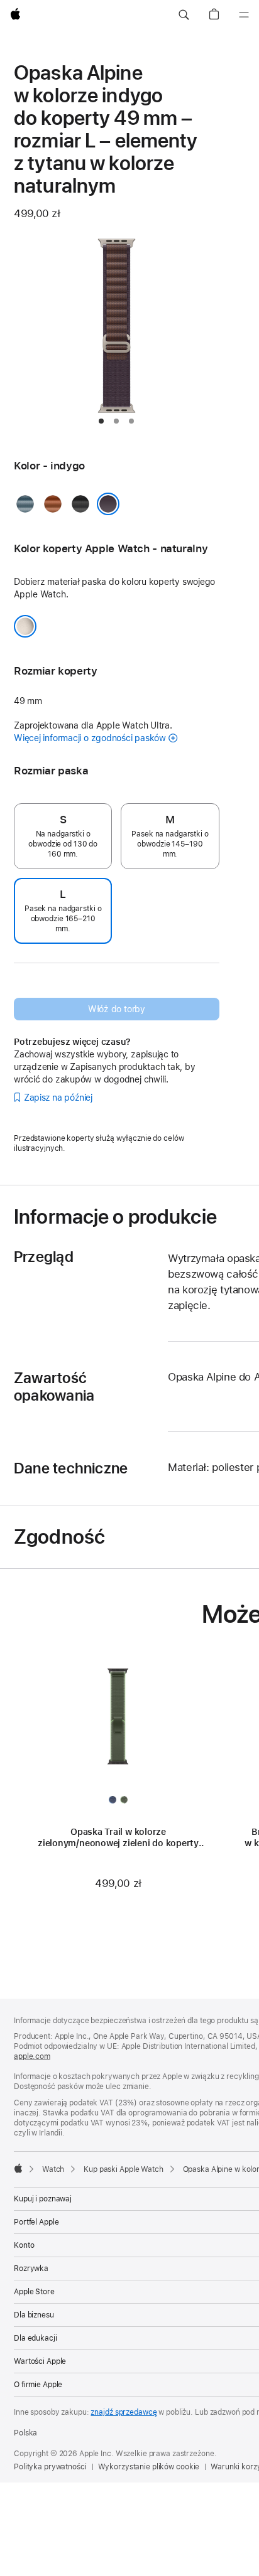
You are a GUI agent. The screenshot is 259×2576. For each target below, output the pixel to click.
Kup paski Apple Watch (123, 2169)
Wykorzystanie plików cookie (149, 2467)
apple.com (32, 2056)
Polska (25, 2433)
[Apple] (18, 2168)
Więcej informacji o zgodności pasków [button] (90, 738)
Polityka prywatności (50, 2467)
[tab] (101, 421)
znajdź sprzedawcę (124, 2412)
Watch (53, 2169)
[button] (184, 15)
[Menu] (244, 15)
